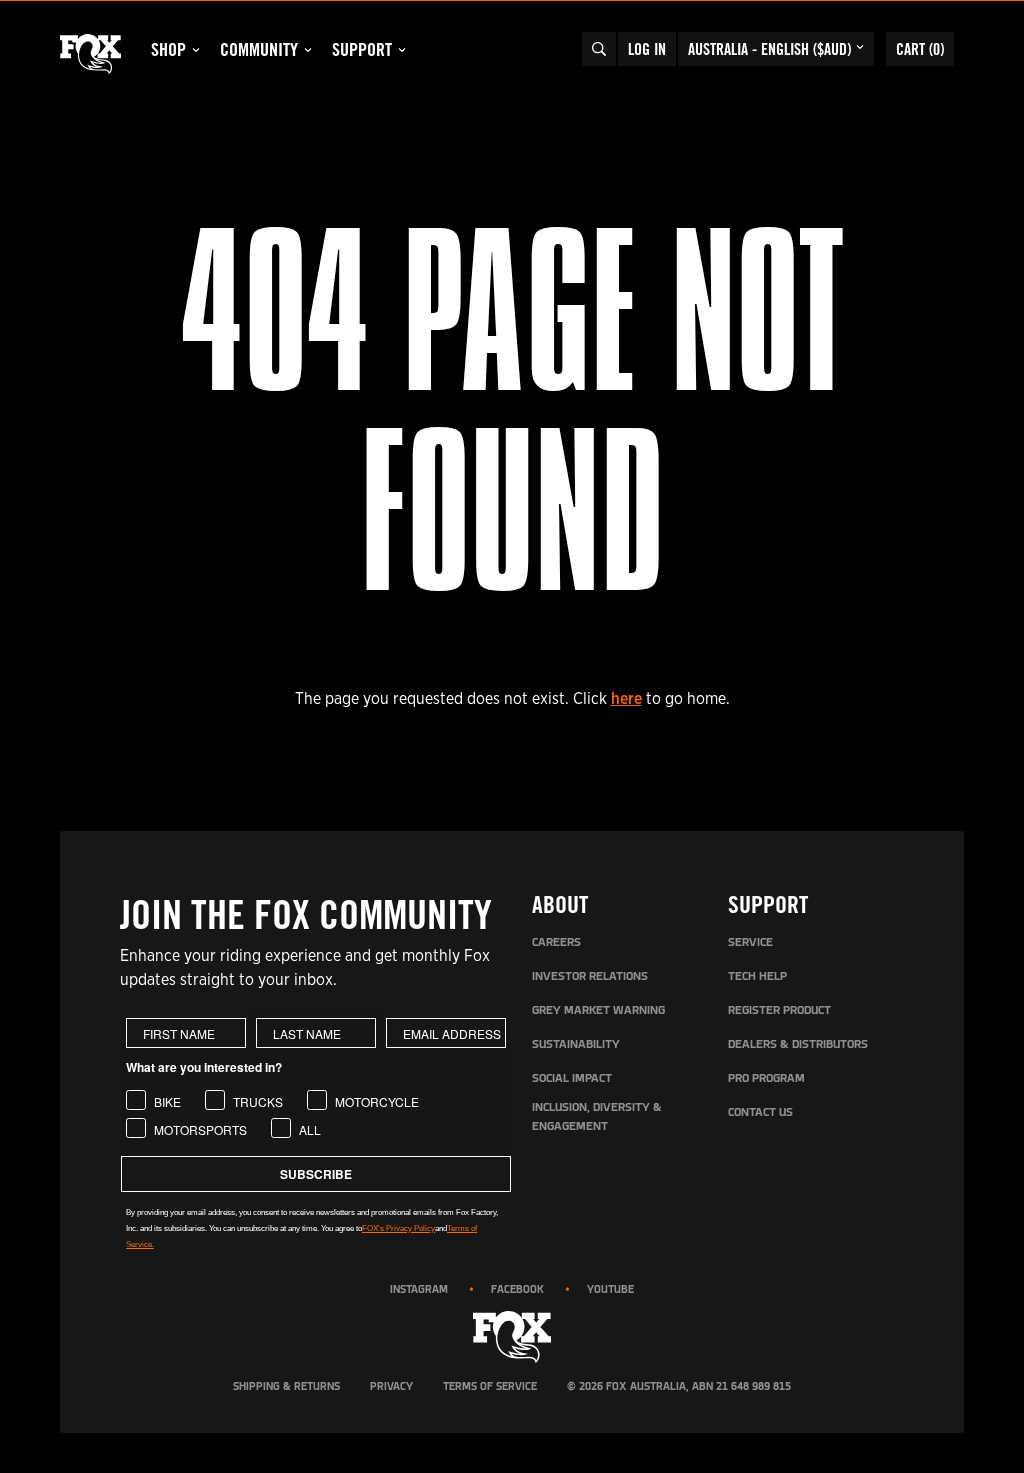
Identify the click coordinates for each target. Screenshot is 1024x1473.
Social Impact (572, 1079)
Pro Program (766, 1079)
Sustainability (576, 1045)
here (626, 698)
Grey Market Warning (598, 1011)
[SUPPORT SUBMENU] (402, 50)
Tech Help (757, 977)
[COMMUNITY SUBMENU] (308, 50)
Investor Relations (590, 977)
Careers (556, 943)
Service (750, 943)
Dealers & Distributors (798, 1045)
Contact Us (760, 1113)
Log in (647, 49)
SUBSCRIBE (316, 1174)
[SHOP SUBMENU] (196, 50)
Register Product (779, 1011)
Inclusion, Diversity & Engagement (597, 1117)
